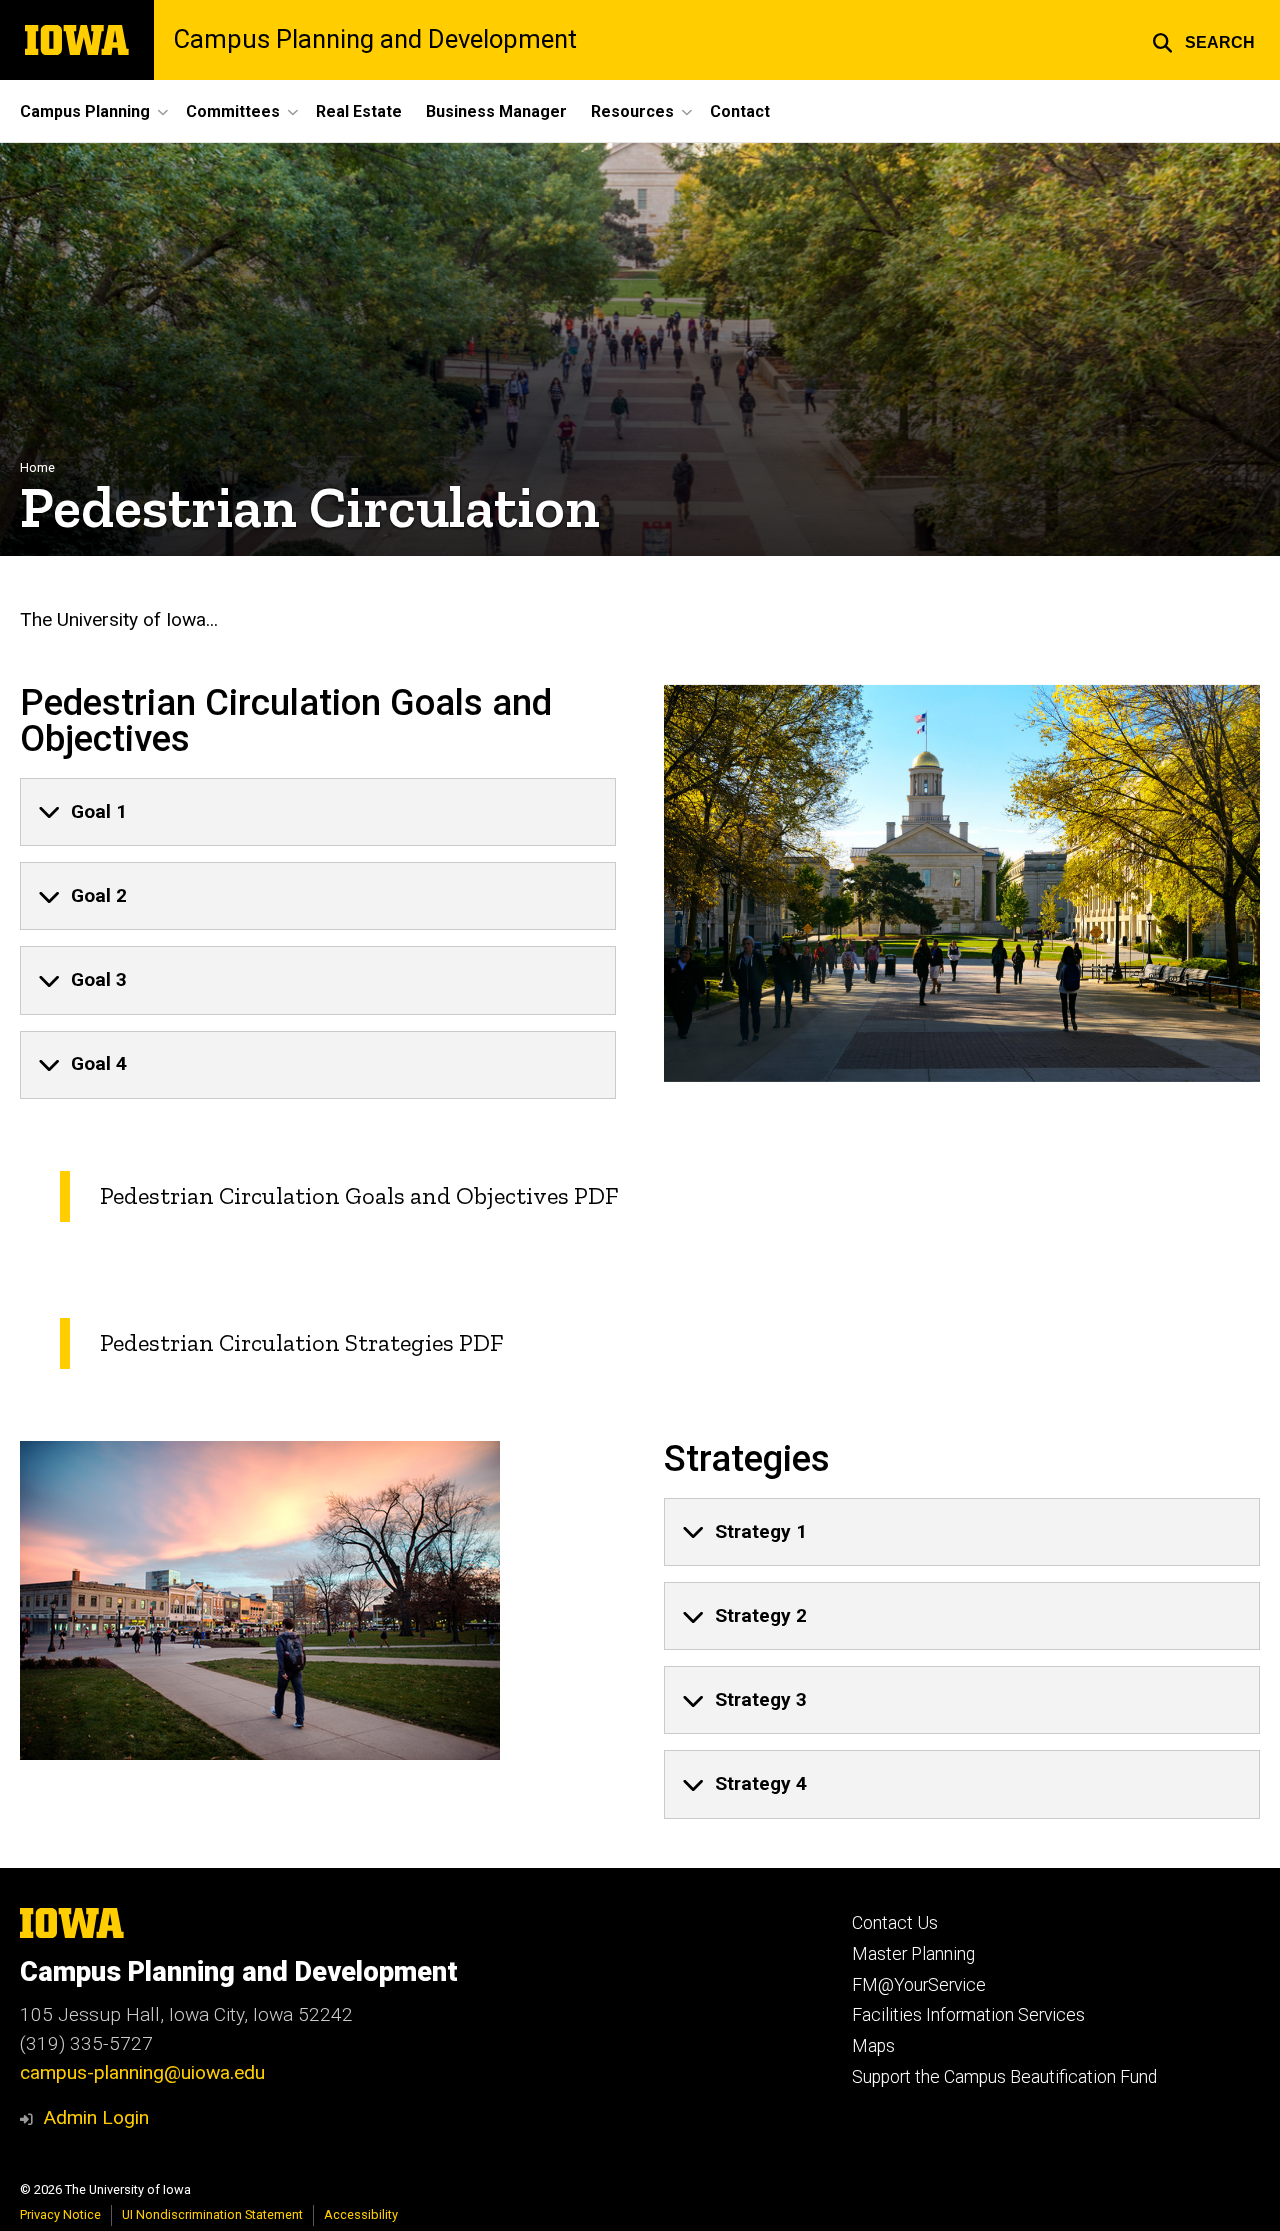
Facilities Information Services (968, 2015)
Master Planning (913, 1954)
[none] (318, 812)
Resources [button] (632, 111)
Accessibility (361, 2214)
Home (37, 467)
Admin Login (96, 2117)
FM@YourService (919, 1985)
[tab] (318, 812)
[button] (1203, 40)
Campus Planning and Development (375, 40)
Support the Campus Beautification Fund (1004, 2077)
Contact (740, 111)
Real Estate (359, 111)
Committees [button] (233, 111)
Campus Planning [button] (85, 111)
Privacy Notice (60, 2214)
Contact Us (895, 1923)
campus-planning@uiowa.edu (142, 2072)
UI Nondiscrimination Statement (212, 2214)
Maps (873, 2046)
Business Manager (496, 111)
